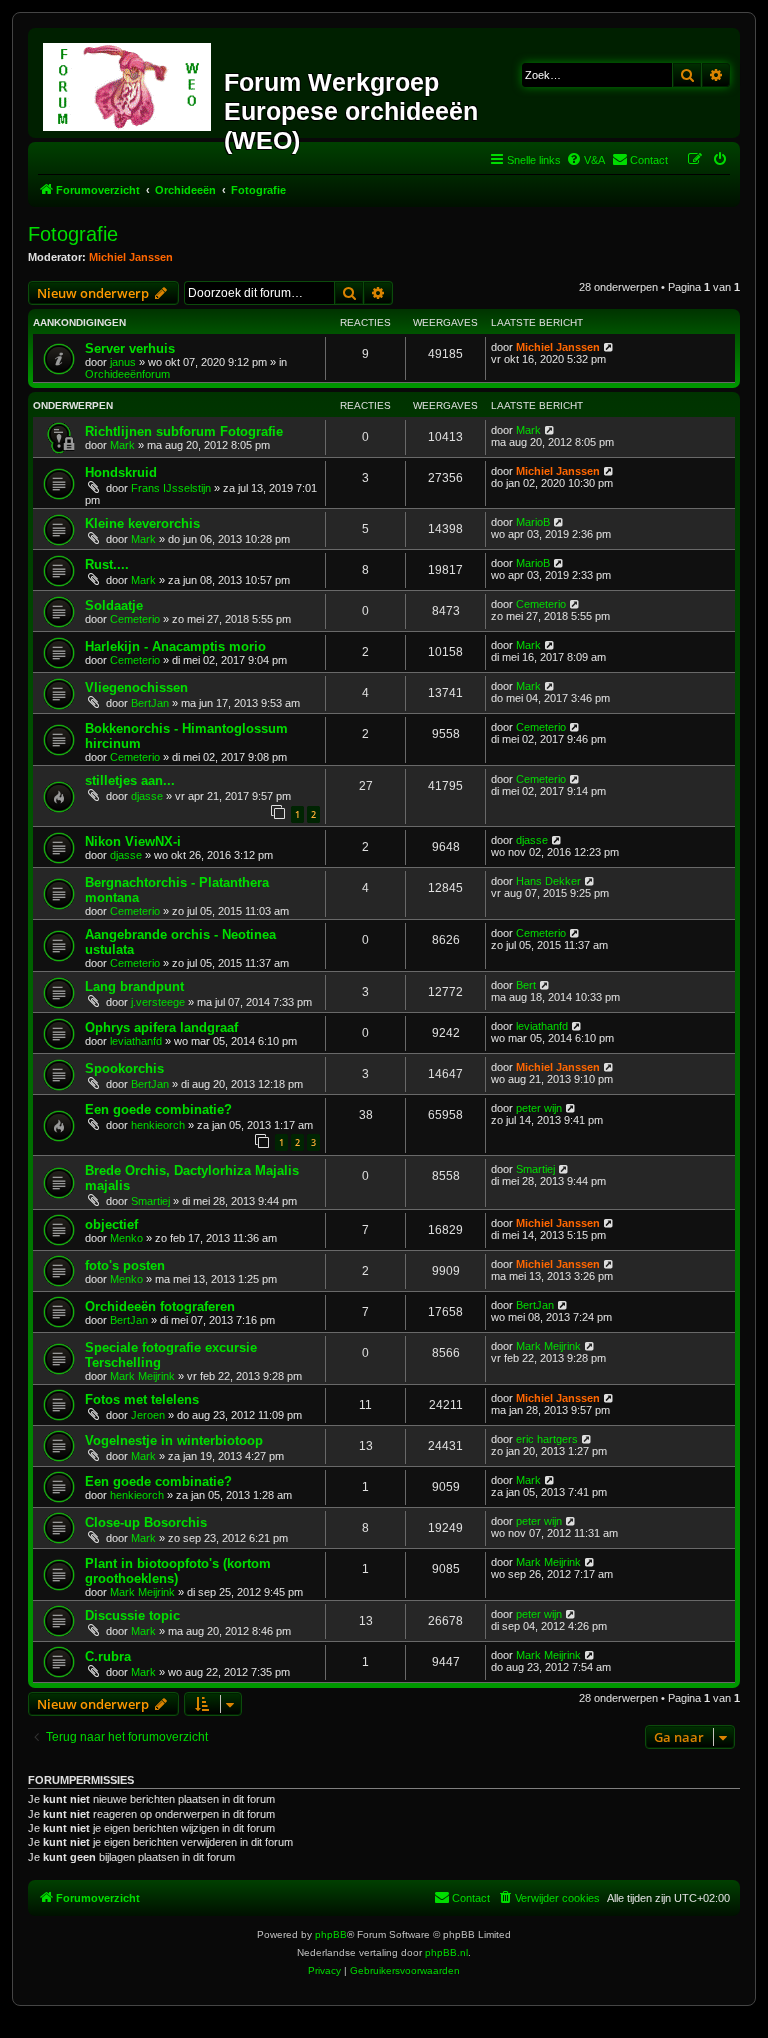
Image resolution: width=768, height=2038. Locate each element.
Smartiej (150, 1201)
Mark (122, 445)
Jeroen (148, 1415)
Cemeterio (135, 619)
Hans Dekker (548, 881)
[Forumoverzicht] (128, 83)
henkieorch (158, 1125)
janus (123, 362)
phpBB (331, 1934)
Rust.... (107, 564)
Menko (126, 1238)
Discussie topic (132, 1615)
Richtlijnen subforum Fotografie (184, 431)
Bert (526, 985)
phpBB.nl (446, 1952)
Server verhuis (130, 348)
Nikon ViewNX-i (133, 841)
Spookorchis (124, 1068)
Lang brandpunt (134, 986)
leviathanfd (136, 1041)
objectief (111, 1224)
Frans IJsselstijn (171, 488)
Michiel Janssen (131, 257)
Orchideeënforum (127, 374)
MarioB (533, 522)
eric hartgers (547, 1439)
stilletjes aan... (130, 780)
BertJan (150, 703)
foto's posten (125, 1265)
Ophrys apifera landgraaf (161, 1027)
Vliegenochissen (136, 687)
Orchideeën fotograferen (160, 1306)
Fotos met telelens (142, 1399)
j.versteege (158, 1002)
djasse (147, 796)
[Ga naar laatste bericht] (609, 347)
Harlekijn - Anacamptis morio (175, 646)
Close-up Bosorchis (146, 1522)
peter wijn (539, 1108)
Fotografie (73, 234)
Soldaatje (114, 605)
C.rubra (108, 1656)
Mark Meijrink (142, 1376)
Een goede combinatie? (158, 1109)
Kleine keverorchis (142, 523)
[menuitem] (585, 160)
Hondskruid (121, 472)
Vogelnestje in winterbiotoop (174, 1440)
